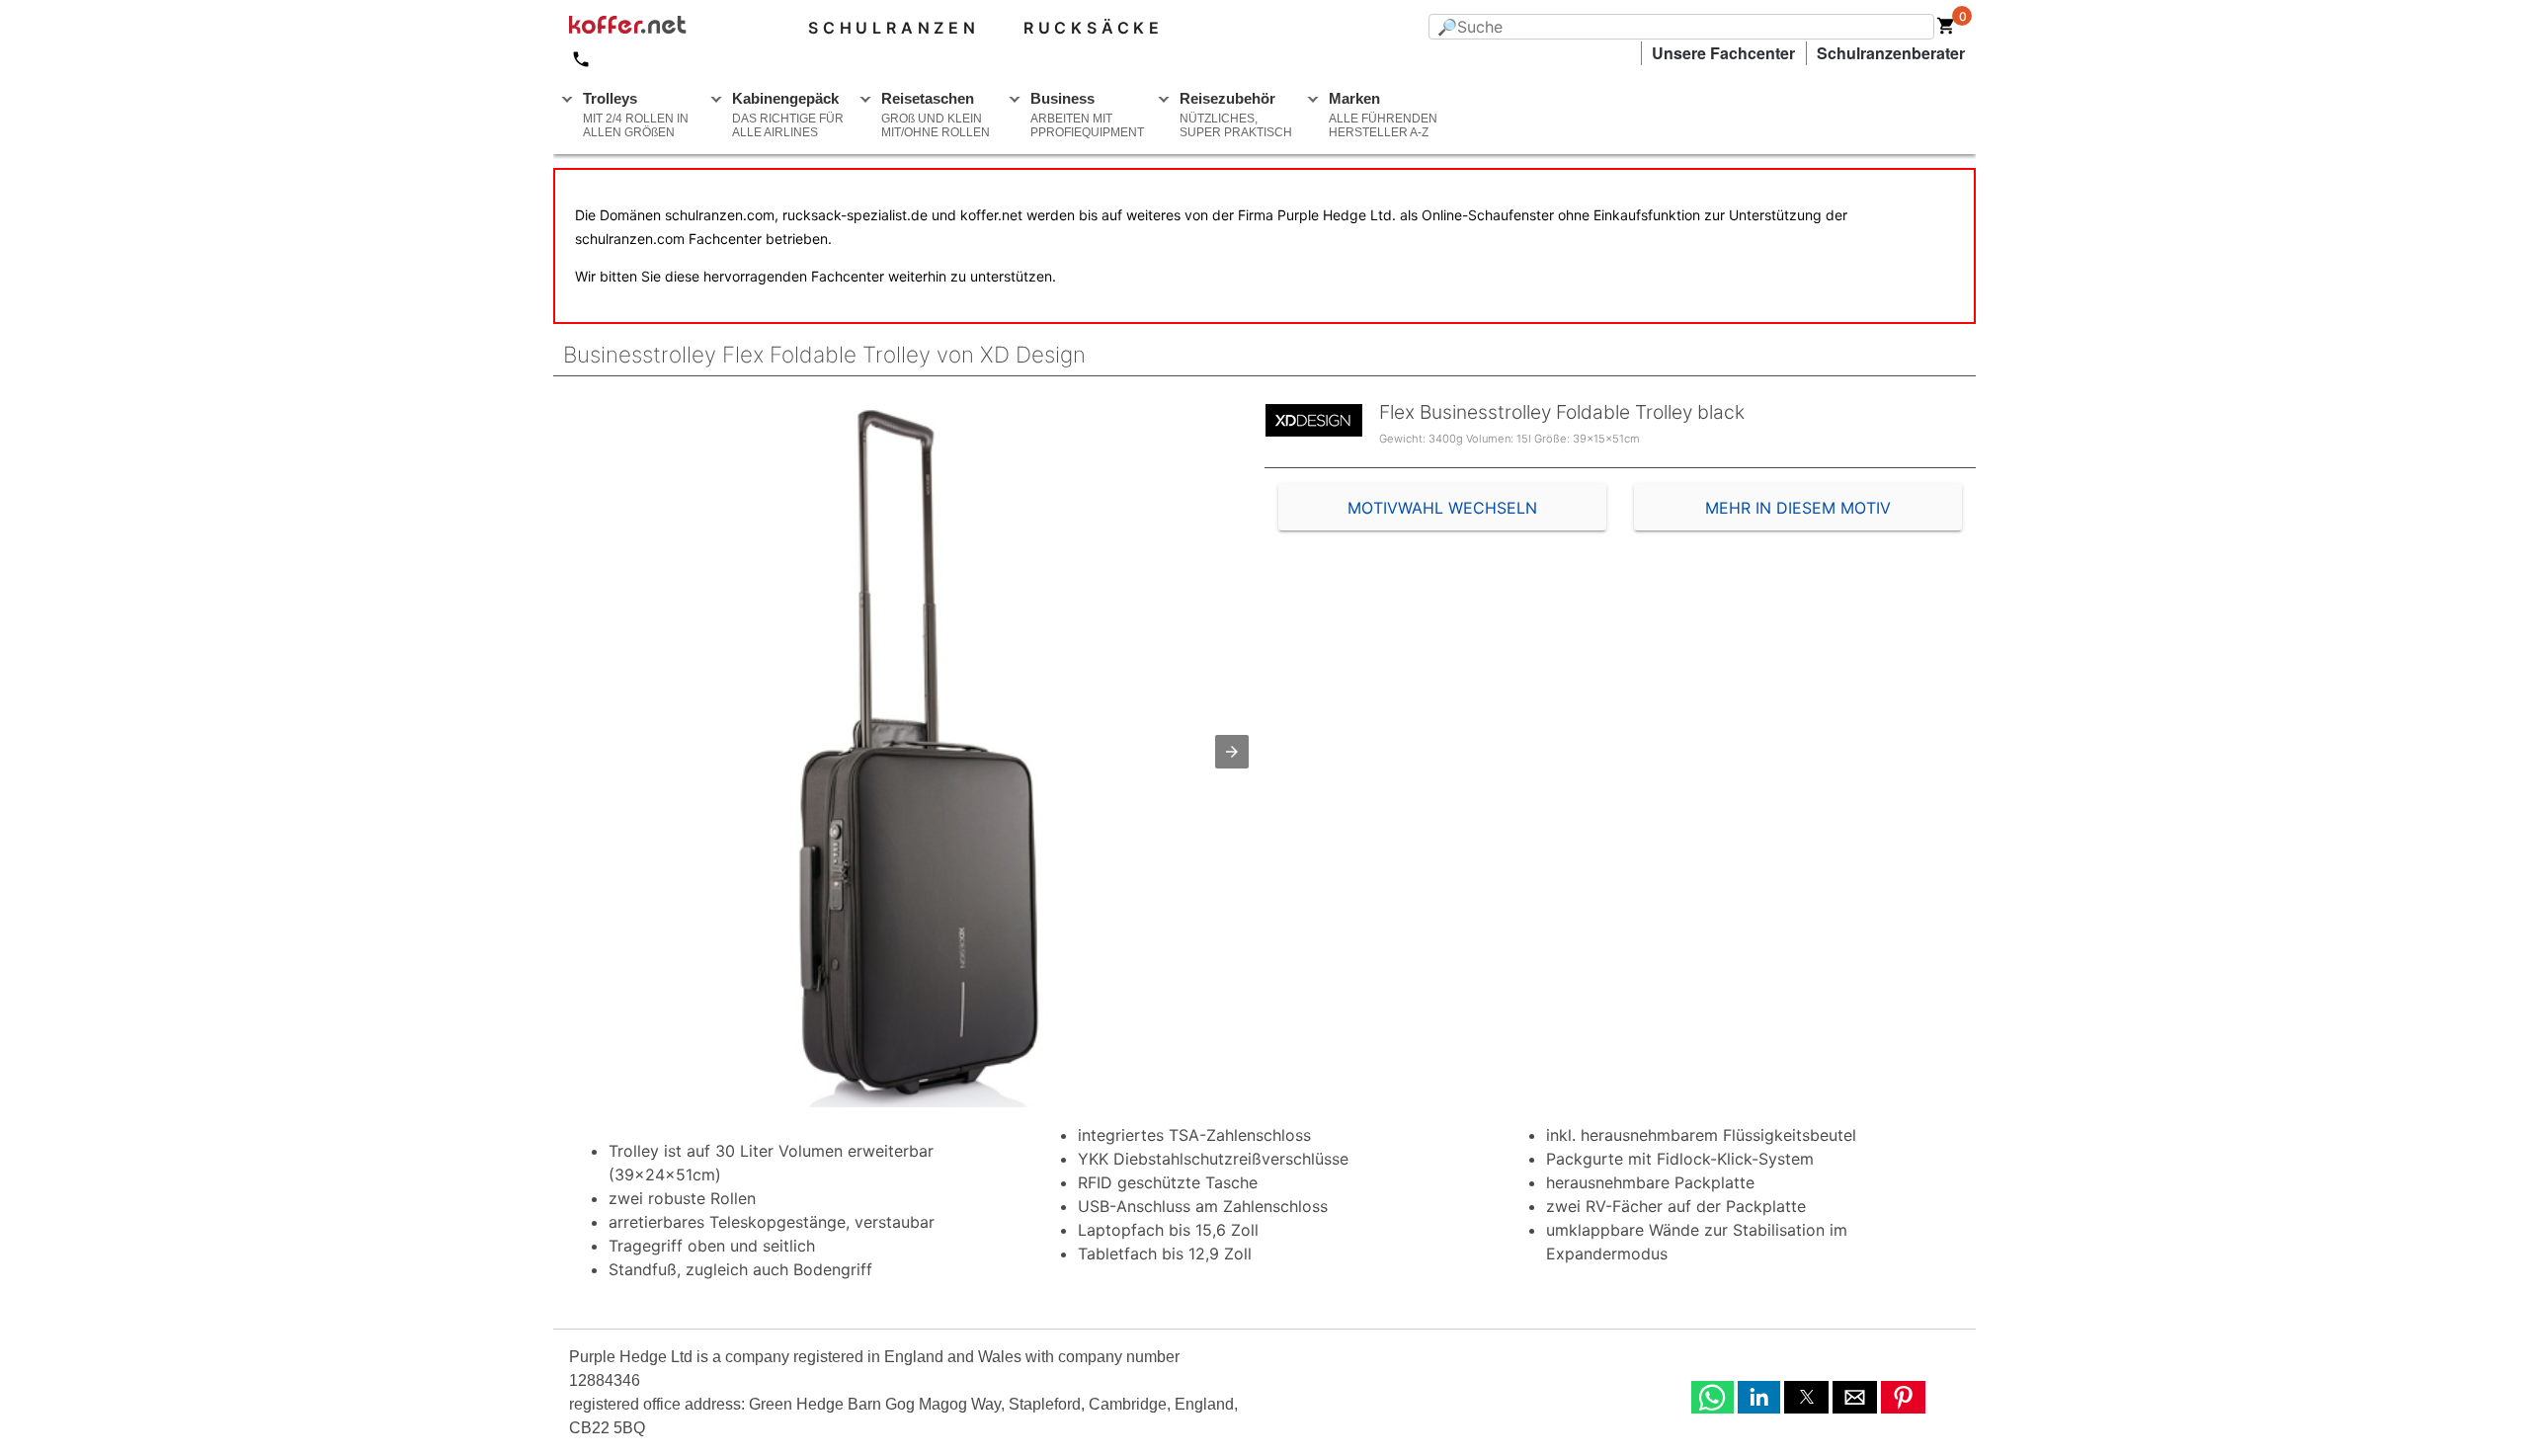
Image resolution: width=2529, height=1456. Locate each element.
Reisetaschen (936, 115)
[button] (1232, 752)
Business (1087, 115)
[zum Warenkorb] (1946, 30)
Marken (1383, 115)
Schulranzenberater (1891, 53)
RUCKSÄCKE (1094, 28)
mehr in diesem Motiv (1798, 508)
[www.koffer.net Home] (660, 28)
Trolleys (636, 115)
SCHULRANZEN (894, 28)
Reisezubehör (1236, 115)
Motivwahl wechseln (1442, 508)
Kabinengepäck (788, 115)
